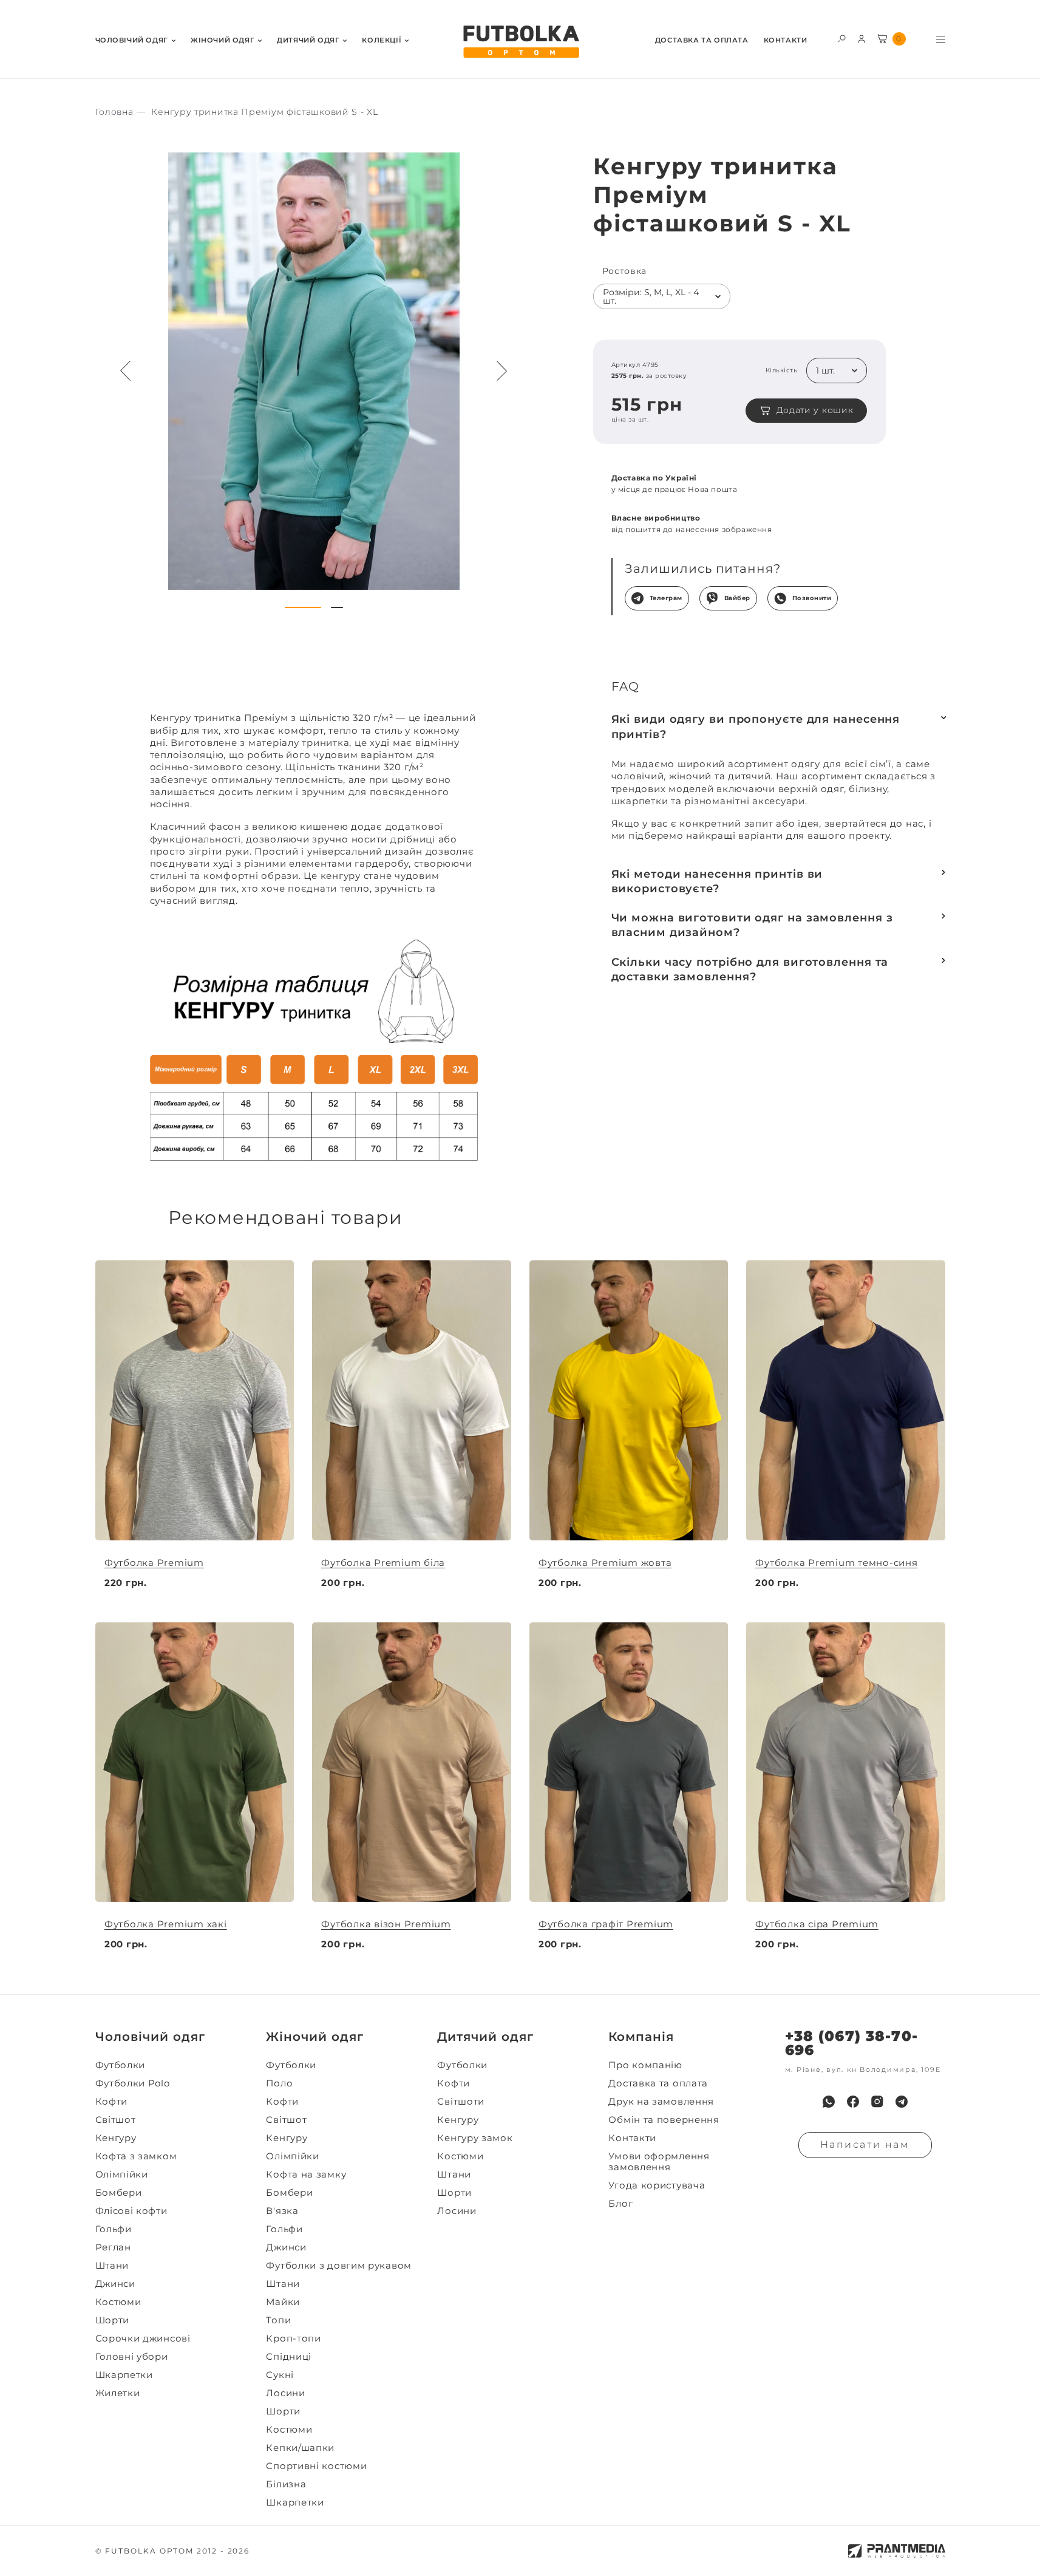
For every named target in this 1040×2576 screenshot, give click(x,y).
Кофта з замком (136, 2156)
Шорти (113, 2320)
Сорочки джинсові (143, 2339)
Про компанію (645, 2065)
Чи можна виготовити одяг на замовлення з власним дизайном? (752, 925)
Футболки (121, 2065)
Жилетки (118, 2393)
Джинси (115, 2284)
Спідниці (289, 2357)
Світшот (116, 2120)
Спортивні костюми (316, 2466)
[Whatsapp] (829, 2102)
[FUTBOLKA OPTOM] (520, 42)
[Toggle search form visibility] (842, 38)
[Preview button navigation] (126, 371)
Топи (278, 2320)
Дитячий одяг (308, 40)
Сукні (280, 2375)
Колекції (382, 40)
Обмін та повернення (664, 2120)
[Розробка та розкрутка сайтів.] (897, 2551)
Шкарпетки (124, 2375)
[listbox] (662, 296)
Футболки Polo (133, 2083)
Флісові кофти (131, 2211)
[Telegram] (902, 2102)
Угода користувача (657, 2185)
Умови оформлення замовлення (659, 2162)
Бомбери (119, 2193)
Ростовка (625, 271)
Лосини (285, 2393)
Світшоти (461, 2102)
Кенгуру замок (475, 2138)
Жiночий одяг (223, 40)
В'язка (282, 2211)
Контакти (786, 40)
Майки (283, 2302)
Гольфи (114, 2229)
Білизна (286, 2484)
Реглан (113, 2247)
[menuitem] (135, 39)
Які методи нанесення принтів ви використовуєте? (717, 881)
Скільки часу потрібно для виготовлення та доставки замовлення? (750, 969)
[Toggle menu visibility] (941, 39)
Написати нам (865, 2144)
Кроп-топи (293, 2339)
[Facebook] (853, 2102)
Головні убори (132, 2357)
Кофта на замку (306, 2175)
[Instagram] (877, 2102)
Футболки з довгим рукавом (339, 2266)
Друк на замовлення (661, 2102)
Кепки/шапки (300, 2448)
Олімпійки (122, 2175)
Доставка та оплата (702, 40)
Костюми (118, 2302)
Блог (620, 2204)
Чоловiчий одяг (132, 40)
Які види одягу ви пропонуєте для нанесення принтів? (756, 726)
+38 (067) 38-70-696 (851, 2043)
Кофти (112, 2102)
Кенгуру (116, 2138)
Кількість (781, 371)
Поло (279, 2083)
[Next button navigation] (502, 371)
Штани (112, 2266)
